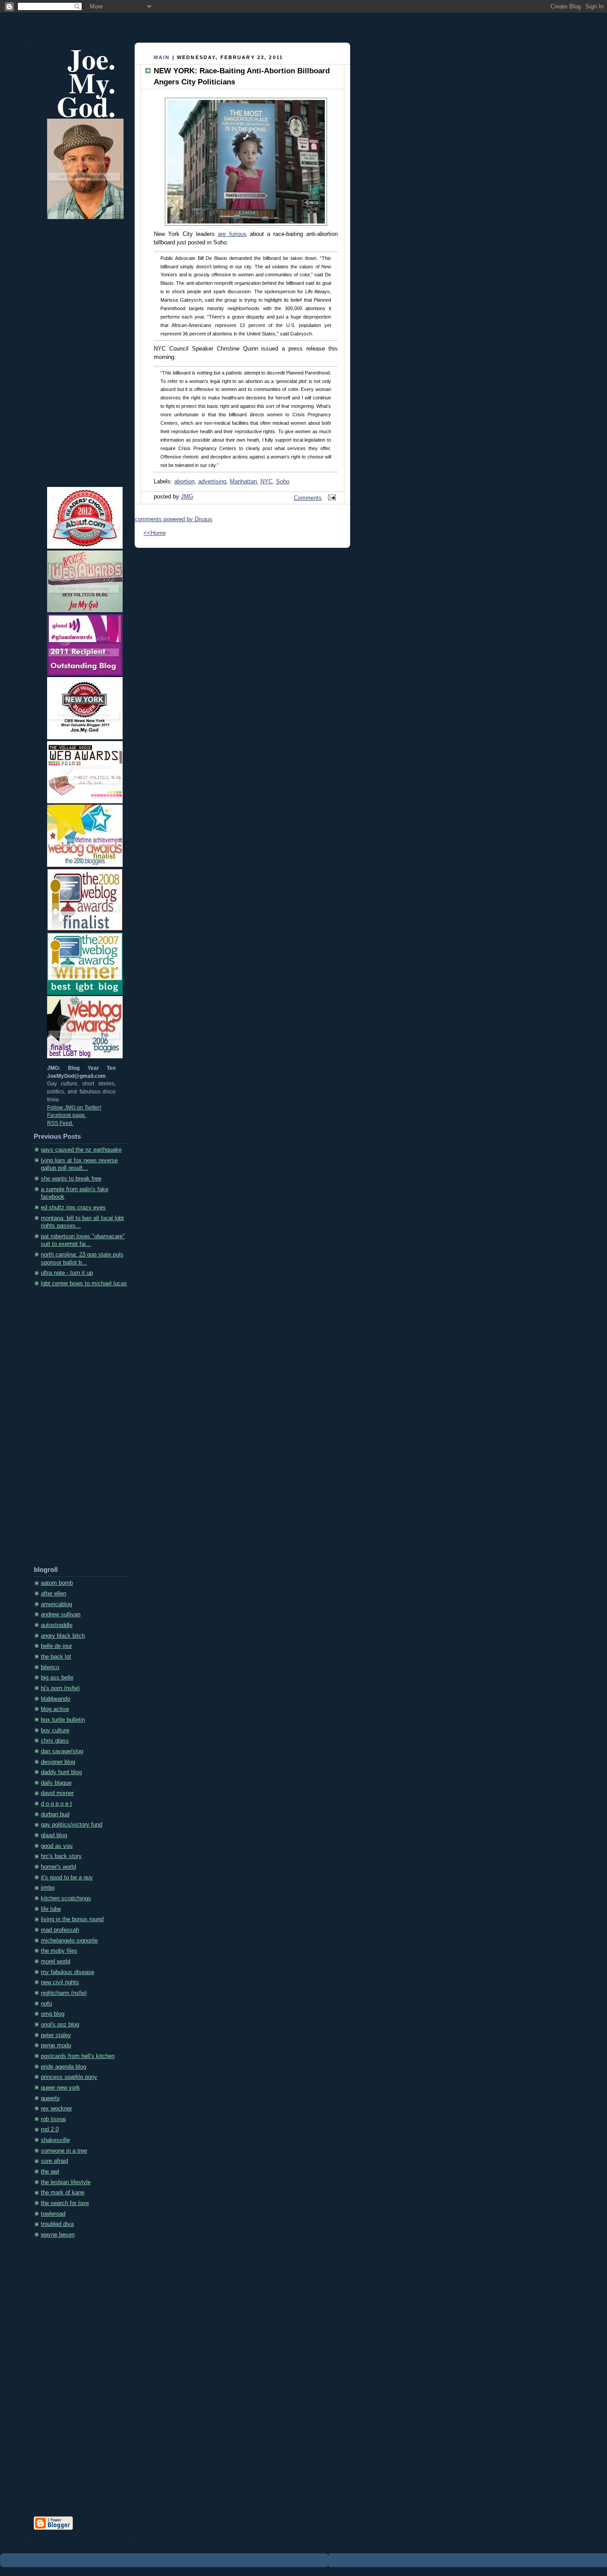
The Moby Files (59, 1951)
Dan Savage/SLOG (62, 1751)
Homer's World (58, 1867)
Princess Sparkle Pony (69, 2077)
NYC (266, 482)
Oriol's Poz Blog (60, 2025)
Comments (308, 498)
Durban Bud (55, 1814)
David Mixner (57, 1793)
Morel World (56, 1962)
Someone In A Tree (64, 2151)
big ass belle (57, 1678)
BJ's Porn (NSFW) (60, 1688)
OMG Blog (53, 2014)
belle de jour (56, 1646)
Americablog (56, 1604)
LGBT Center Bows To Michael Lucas (84, 1284)
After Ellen (54, 1594)
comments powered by (174, 519)
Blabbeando (56, 1699)
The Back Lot (56, 1657)
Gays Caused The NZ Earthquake (81, 1150)
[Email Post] (331, 498)
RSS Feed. (60, 1123)
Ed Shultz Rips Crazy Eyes (73, 1208)
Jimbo (48, 1888)
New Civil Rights (60, 1982)
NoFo (46, 2004)
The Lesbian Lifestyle (66, 2182)
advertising (212, 482)
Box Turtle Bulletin (63, 1720)
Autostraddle (57, 1625)
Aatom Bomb (57, 1583)
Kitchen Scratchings (66, 1898)
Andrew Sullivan (61, 1615)
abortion (184, 482)
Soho (283, 482)
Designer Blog (58, 1762)
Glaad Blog (54, 1835)
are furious (232, 234)
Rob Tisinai (53, 2119)
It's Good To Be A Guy (67, 1878)
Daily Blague (56, 1783)
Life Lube (51, 1909)
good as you (57, 1846)
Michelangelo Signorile (69, 1941)
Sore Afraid (54, 2161)
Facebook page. (67, 1115)
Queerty (50, 2098)
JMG (187, 497)
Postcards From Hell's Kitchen (78, 2056)
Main (162, 57)
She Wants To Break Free (71, 1179)
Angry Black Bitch (63, 1636)
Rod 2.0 (50, 2129)
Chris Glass (55, 1741)
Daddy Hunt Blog (61, 1772)
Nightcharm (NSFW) (64, 1993)
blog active (55, 1709)
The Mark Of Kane (63, 2193)
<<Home (155, 533)
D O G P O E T (56, 1804)
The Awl (50, 2172)
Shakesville (55, 2140)
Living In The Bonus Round (72, 1919)
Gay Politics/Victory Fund (72, 1825)
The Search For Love (65, 2203)
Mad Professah (60, 1930)
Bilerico (50, 1667)
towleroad (53, 2214)
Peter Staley (56, 2035)
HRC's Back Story (61, 1856)
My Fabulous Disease (68, 1972)
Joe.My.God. (86, 82)
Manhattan (243, 482)
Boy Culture (55, 1731)
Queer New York (60, 2088)
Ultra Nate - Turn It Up (67, 1273)
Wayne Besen (58, 2235)
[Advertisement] (69, 1430)
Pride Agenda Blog (64, 2067)
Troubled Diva (57, 2224)
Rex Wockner (56, 2109)
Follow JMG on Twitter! (74, 1108)
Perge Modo (56, 2046)
